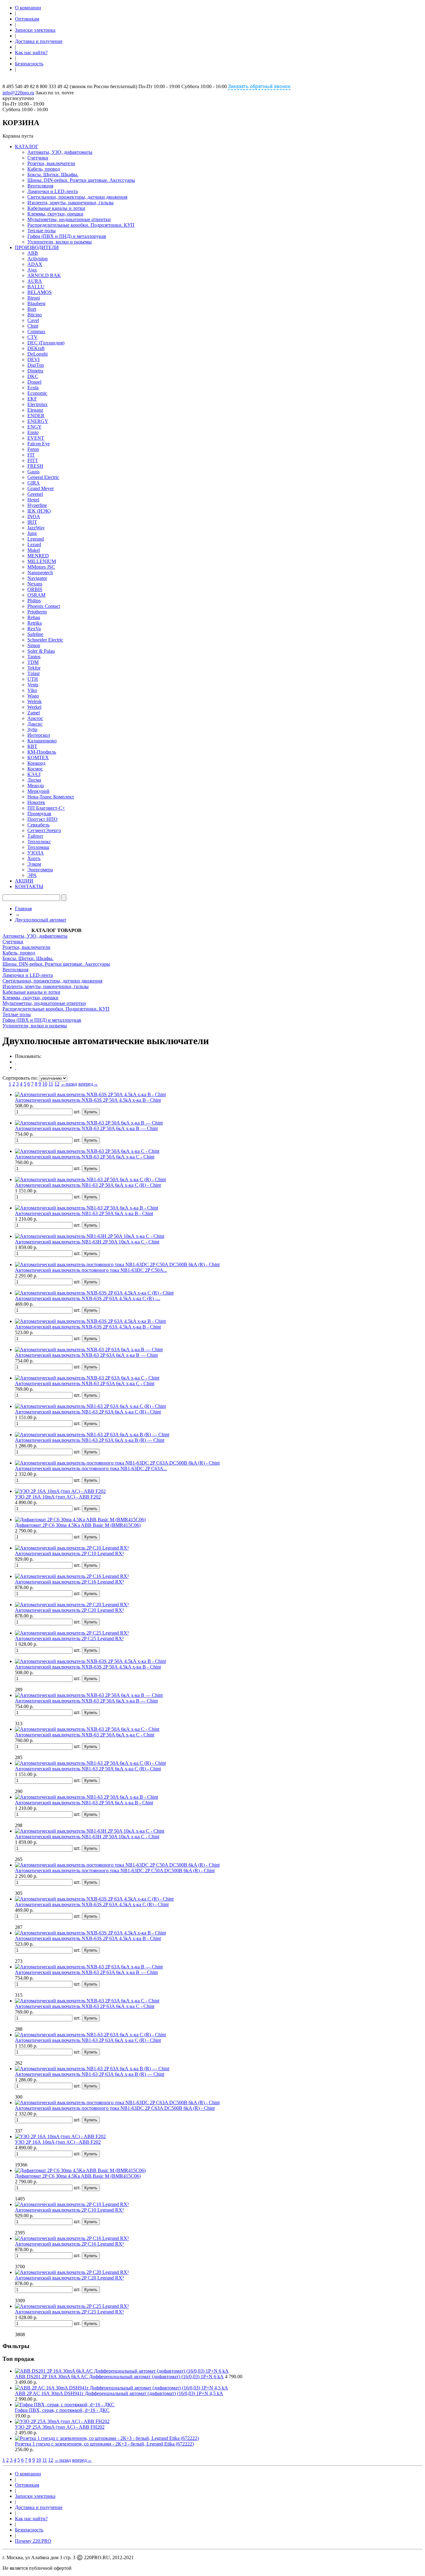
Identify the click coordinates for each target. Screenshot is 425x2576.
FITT (33, 460)
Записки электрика (35, 30)
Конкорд (36, 763)
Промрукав (39, 814)
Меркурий (38, 791)
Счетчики (38, 158)
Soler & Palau (41, 651)
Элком (34, 864)
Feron (33, 449)
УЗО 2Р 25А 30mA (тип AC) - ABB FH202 (60, 2427)
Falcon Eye (39, 444)
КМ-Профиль (42, 752)
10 (45, 1084)
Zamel (34, 713)
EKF (32, 399)
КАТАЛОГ (27, 147)
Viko (32, 690)
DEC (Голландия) (46, 343)
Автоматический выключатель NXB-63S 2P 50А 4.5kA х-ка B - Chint (88, 1100)
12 (57, 1084)
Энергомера (40, 870)
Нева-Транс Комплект (51, 797)
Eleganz (35, 410)
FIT (31, 455)
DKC (33, 376)
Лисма (34, 780)
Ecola (33, 388)
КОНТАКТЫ (29, 886)
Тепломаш (38, 847)
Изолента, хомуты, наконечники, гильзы (70, 203)
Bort (32, 309)
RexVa (34, 629)
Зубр (32, 729)
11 (51, 1084)
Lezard (34, 545)
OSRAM (36, 595)
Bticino (35, 315)
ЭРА (32, 875)
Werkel (34, 707)
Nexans (35, 584)
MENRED (38, 556)
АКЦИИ (24, 881)
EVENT (36, 438)
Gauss (33, 472)
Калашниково (42, 741)
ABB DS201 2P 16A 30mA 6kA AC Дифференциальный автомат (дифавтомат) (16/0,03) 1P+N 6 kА (119, 2377)
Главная (23, 909)
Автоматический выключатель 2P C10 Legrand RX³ (69, 1553)
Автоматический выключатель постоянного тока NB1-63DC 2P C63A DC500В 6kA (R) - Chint (115, 2108)
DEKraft (36, 348)
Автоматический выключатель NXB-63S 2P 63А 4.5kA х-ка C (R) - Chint (92, 1904)
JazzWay (36, 528)
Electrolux (37, 404)
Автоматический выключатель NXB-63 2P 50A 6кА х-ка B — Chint (86, 1128)
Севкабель (38, 825)
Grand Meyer (41, 488)
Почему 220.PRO (33, 2541)
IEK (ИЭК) (39, 511)
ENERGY (38, 421)
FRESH (35, 466)
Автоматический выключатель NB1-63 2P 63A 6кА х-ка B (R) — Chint (90, 1440)
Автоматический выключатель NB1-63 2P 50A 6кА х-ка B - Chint (84, 1213)
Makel (34, 550)
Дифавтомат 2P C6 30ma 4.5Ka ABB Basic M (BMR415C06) (78, 1525)
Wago (33, 696)
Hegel (33, 500)
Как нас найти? (31, 52)
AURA (35, 281)
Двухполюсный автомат (41, 920)
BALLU (36, 287)
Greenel (35, 494)
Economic (37, 393)
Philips (34, 601)
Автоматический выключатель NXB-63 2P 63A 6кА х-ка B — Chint (86, 1355)
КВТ (32, 746)
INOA (34, 516)
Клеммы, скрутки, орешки (55, 214)
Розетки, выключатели (51, 163)
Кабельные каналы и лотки (56, 208)
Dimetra (35, 371)
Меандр (36, 786)
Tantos (34, 657)
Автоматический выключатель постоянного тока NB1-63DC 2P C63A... (91, 1468)
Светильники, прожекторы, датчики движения (77, 197)
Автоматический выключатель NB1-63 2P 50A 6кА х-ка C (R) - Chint (88, 1185)
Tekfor (34, 668)
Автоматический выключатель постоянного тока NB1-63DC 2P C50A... (91, 1270)
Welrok (35, 701)
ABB (33, 253)
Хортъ (34, 858)
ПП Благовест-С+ (46, 808)
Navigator (37, 578)
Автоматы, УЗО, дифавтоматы (60, 152)
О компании (28, 8)
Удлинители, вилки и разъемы (60, 242)
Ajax (32, 270)
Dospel (34, 382)
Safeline (35, 634)
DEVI (33, 360)
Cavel (33, 320)
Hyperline (37, 505)
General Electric (43, 477)
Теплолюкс (39, 842)
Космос (35, 769)
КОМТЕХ (38, 758)
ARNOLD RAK (44, 275)
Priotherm (37, 612)
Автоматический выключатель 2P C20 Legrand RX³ (69, 1610)
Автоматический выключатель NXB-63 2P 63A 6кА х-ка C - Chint (85, 1383)
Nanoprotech (40, 573)
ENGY (35, 427)
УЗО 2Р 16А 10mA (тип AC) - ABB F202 (58, 1497)
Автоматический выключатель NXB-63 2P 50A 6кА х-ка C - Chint (85, 1157)
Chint (33, 326)
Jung (32, 533)
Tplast (33, 673)
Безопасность (29, 64)
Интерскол (39, 735)
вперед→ (88, 1084)
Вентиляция (40, 186)
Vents (33, 685)
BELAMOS (40, 292)
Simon (34, 645)
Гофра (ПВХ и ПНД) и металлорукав (67, 236)
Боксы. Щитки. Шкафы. (53, 175)
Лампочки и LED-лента (53, 191)
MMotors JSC (41, 567)
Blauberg (36, 303)
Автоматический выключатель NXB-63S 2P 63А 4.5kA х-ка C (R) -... (88, 1298)
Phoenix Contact (44, 606)
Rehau (34, 617)
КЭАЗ (34, 774)
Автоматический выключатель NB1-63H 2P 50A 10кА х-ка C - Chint (87, 1242)
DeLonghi (37, 354)
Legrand (36, 539)
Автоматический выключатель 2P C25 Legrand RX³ (69, 1638)
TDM (33, 662)
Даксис (35, 724)
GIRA (34, 483)
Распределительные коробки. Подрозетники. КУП (81, 225)
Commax (36, 331)
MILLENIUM (42, 561)
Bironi (34, 298)
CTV (33, 337)
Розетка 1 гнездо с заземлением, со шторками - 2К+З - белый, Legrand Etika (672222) (104, 2444)
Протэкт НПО (42, 819)
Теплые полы (42, 231)
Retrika (35, 623)
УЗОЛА (36, 853)
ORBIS (35, 589)
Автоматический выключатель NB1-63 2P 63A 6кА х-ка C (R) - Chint (88, 1412)
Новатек (36, 802)
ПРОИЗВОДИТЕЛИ (37, 247)
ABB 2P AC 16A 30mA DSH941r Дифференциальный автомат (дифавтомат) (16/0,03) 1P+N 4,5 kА (119, 2393)
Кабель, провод (44, 169)
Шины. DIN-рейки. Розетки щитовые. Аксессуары (81, 180)
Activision (37, 259)
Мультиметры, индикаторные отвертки (69, 219)
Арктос (35, 718)
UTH (33, 679)
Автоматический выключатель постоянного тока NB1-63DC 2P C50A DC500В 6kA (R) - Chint (115, 1870)
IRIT (32, 522)
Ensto (33, 432)
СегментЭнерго (44, 830)
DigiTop (36, 365)
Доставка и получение (39, 41)
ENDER (36, 416)
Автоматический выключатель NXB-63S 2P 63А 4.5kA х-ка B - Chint (88, 1327)
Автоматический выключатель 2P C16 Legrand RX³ (69, 1582)
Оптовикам (27, 19)
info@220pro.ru (18, 93)
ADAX (35, 264)
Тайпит (35, 836)
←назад (69, 1084)
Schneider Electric (45, 640)
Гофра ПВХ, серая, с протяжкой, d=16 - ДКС (62, 2410)
